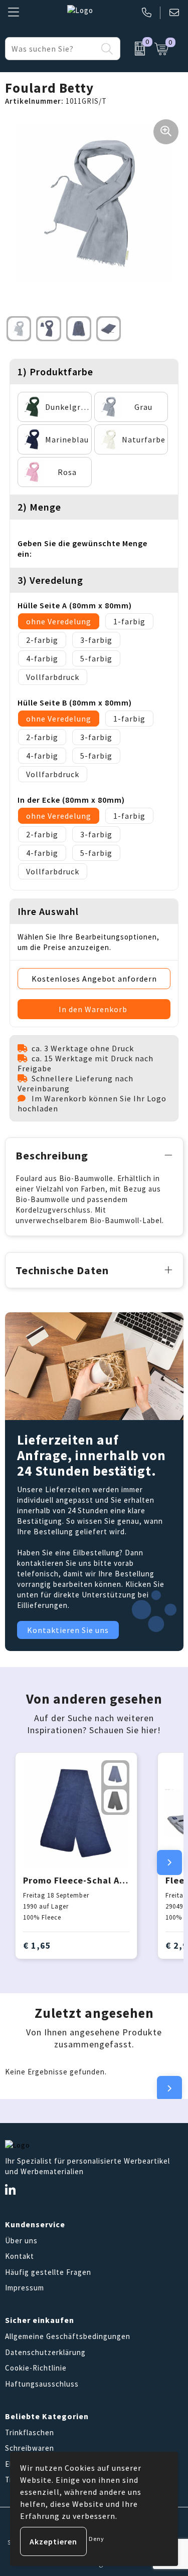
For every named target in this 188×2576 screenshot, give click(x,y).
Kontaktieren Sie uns (68, 1630)
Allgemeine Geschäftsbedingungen (68, 2336)
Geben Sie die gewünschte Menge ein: (82, 548)
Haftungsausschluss (42, 2384)
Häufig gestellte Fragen (48, 2272)
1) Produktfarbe (55, 372)
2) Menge (39, 507)
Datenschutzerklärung (45, 2352)
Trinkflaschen (30, 2432)
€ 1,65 (37, 1945)
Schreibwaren (30, 2448)
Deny (97, 2539)
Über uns (21, 2241)
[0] (135, 49)
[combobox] (51, 49)
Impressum (25, 2288)
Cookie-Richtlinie (36, 2368)
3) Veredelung (50, 580)
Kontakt (20, 2256)
